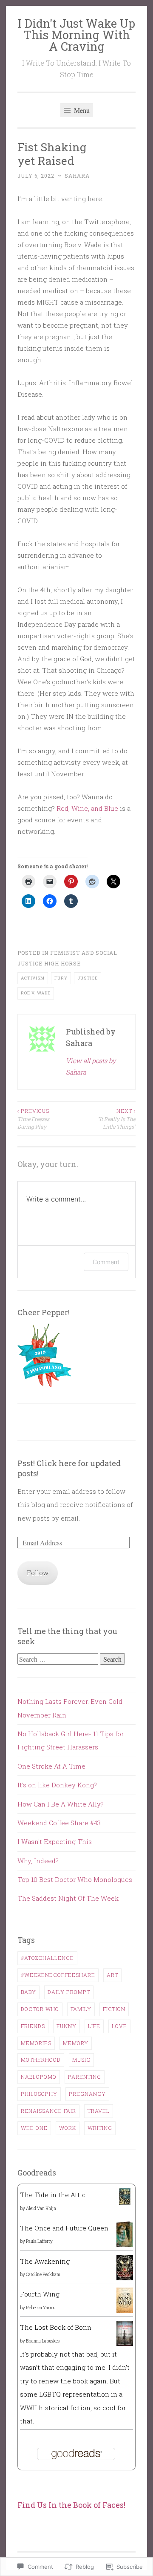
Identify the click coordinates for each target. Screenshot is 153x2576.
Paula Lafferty (39, 2241)
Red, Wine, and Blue (87, 808)
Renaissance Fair (48, 2111)
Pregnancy (87, 2094)
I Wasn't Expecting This (55, 1841)
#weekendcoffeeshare (58, 1975)
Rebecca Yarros (41, 2308)
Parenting (85, 2077)
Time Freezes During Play (33, 1119)
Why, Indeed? (38, 1861)
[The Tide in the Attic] (125, 2202)
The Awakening (45, 2261)
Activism (33, 978)
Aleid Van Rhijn (41, 2209)
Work (68, 2128)
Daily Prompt (69, 1992)
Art (112, 1975)
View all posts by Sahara (91, 1066)
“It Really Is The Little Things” (117, 1119)
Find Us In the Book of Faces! (71, 2505)
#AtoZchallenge (47, 1958)
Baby (28, 1992)
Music (81, 2060)
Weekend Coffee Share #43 (59, 1823)
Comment (106, 1262)
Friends (33, 2026)
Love (119, 2026)
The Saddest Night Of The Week (68, 1898)
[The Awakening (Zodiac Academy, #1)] (125, 2279)
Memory (76, 2043)
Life (94, 2026)
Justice (88, 978)
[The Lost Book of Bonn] (125, 2343)
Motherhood (41, 2060)
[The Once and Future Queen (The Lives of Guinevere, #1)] (125, 2247)
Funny (67, 2026)
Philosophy (39, 2094)
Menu (81, 110)
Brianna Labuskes (43, 2341)
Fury (61, 978)
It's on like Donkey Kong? (57, 1785)
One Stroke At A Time (51, 1766)
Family (81, 2009)
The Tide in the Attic (53, 2195)
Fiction (114, 2009)
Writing (100, 2128)
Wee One (34, 2128)
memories (36, 2043)
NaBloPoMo (39, 2077)
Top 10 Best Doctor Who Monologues (75, 1879)
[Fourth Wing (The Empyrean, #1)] (125, 2311)
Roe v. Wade (36, 993)
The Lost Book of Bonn (56, 2327)
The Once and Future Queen (64, 2228)
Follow (38, 1573)
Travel (99, 2111)
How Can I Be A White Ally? (61, 1804)
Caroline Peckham (43, 2275)
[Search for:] (59, 1659)
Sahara (77, 176)
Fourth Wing (40, 2294)
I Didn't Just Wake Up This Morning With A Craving (76, 35)
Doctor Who (40, 2009)
